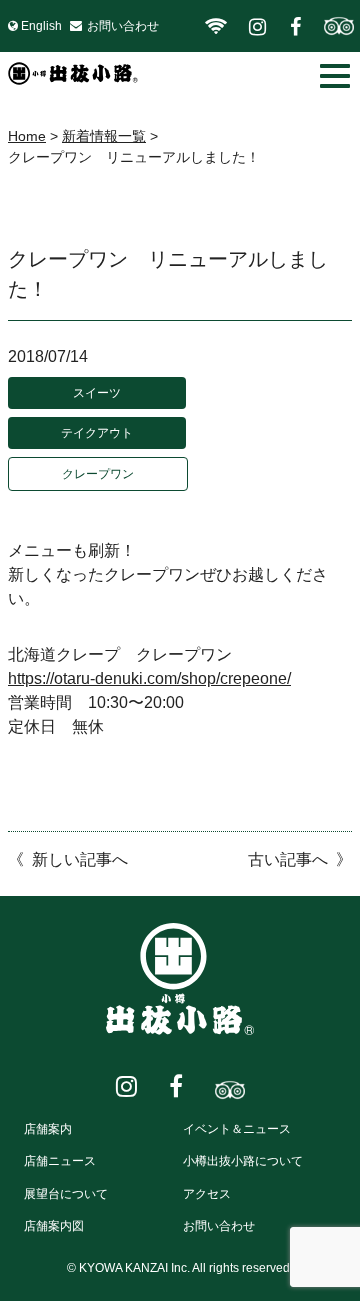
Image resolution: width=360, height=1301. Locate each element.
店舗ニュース (60, 1161)
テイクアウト (97, 433)
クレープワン (98, 474)
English (41, 26)
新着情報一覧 (104, 136)
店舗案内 (48, 1129)
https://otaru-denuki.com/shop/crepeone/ (149, 678)
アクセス (207, 1194)
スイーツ (97, 393)
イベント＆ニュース (237, 1129)
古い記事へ (288, 859)
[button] (335, 76)
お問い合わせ (123, 26)
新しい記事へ (80, 859)
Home (27, 136)
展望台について (66, 1194)
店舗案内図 (54, 1226)
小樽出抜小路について (243, 1161)
